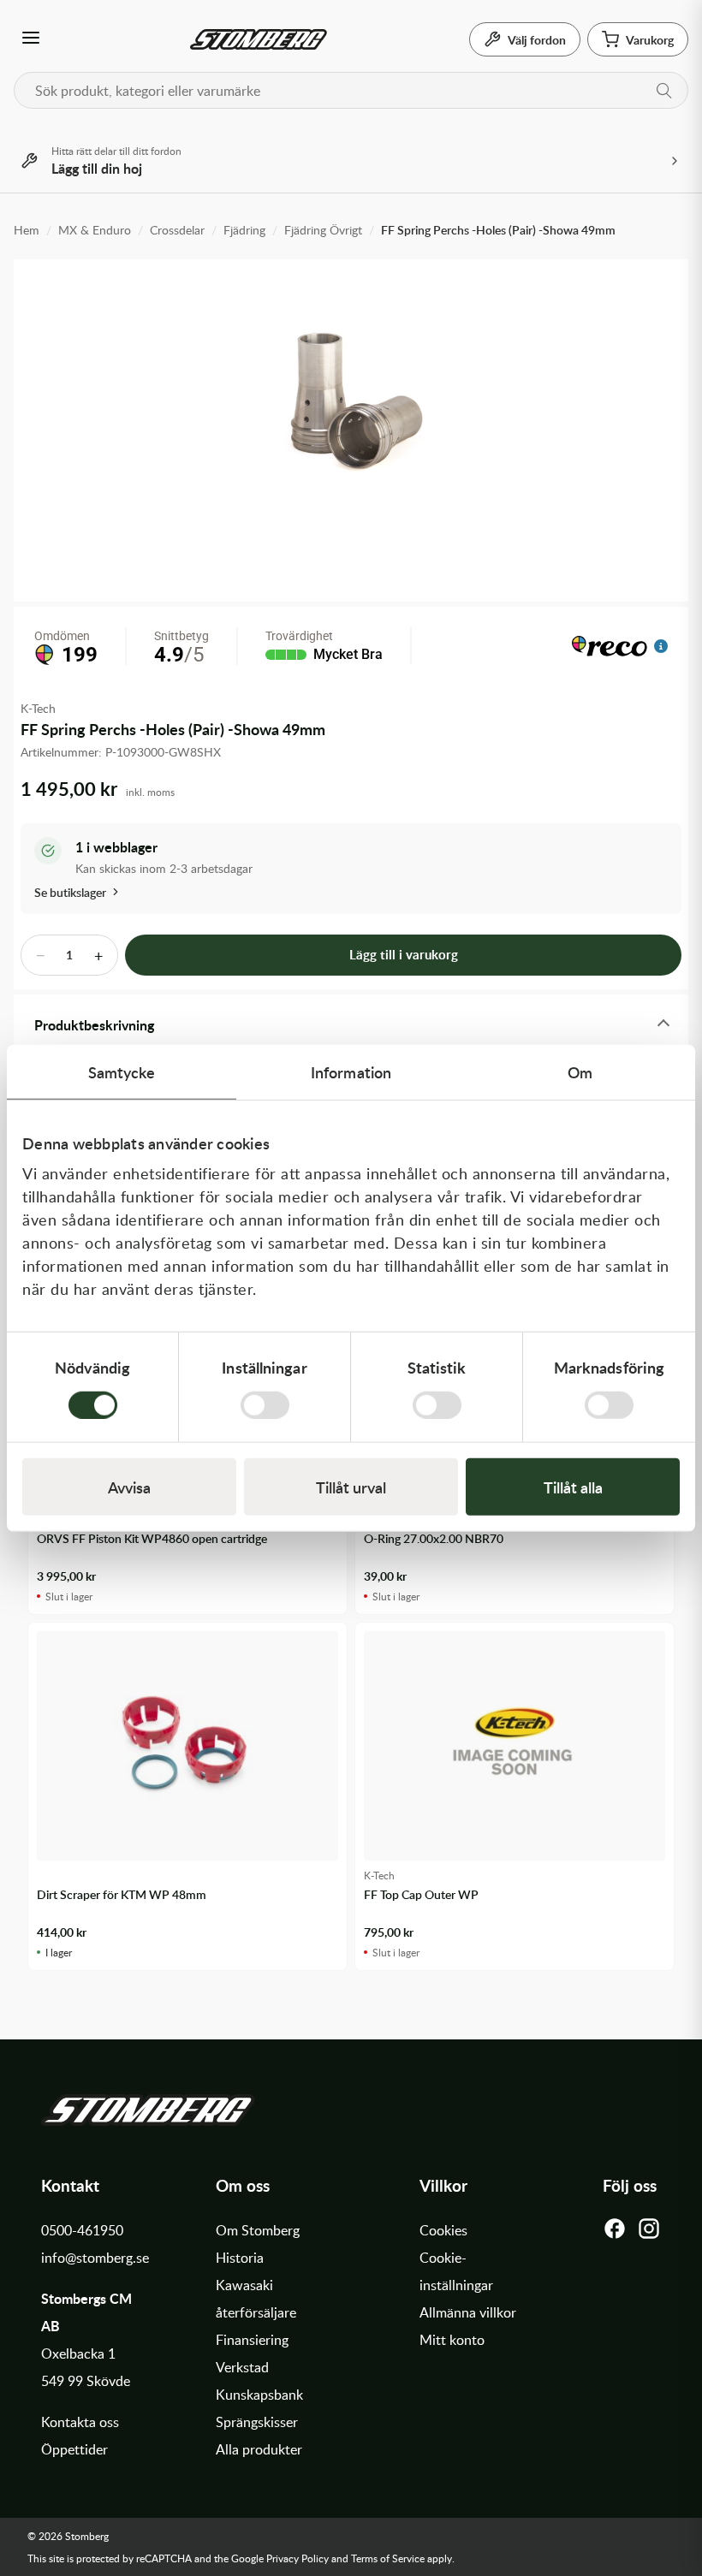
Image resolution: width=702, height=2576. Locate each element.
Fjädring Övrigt (323, 230)
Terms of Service (388, 2558)
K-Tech (38, 708)
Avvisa (129, 1486)
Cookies (443, 2230)
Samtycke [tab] (122, 1072)
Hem (27, 230)
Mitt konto (452, 2340)
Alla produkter (259, 2449)
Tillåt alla (573, 1486)
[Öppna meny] (31, 39)
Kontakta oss (80, 2422)
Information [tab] (351, 1072)
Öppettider (74, 2449)
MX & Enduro (95, 230)
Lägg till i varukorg (404, 955)
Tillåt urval (351, 1486)
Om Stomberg (258, 2230)
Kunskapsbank (259, 2395)
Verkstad (242, 2367)
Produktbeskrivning (94, 1025)
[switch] (265, 1404)
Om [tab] (580, 1072)
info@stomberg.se (95, 2258)
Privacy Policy (297, 2558)
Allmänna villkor (468, 2312)
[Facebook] (615, 2233)
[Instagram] (649, 2233)
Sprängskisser (257, 2422)
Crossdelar (177, 230)
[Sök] (664, 91)
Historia (240, 2258)
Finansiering (252, 2340)
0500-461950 (82, 2230)
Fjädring (244, 230)
